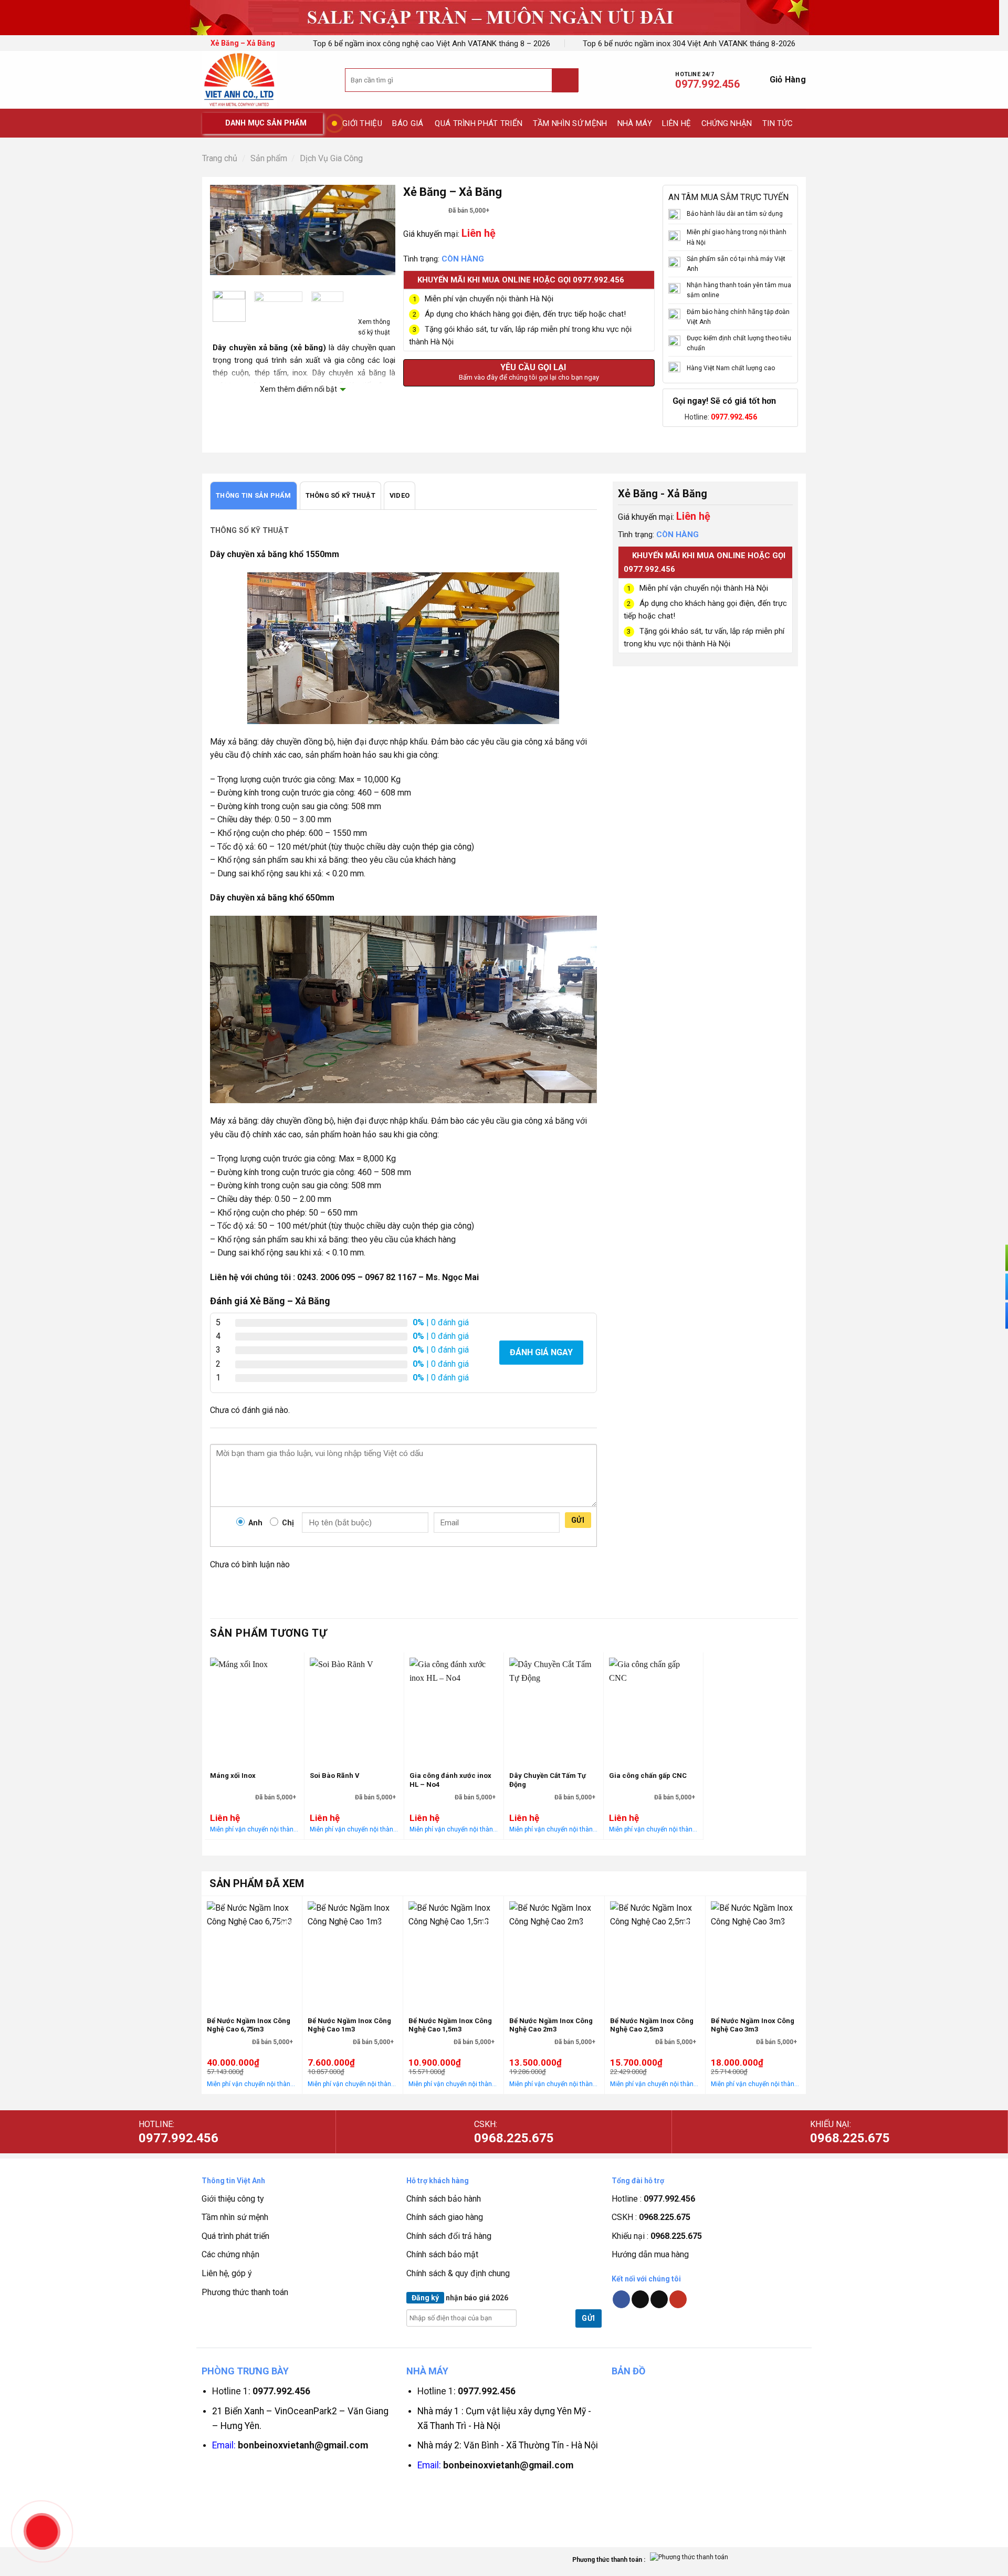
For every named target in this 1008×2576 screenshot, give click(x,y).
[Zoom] (224, 263)
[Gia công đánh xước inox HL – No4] (454, 1755)
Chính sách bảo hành (444, 2199)
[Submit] (565, 81)
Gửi (578, 1520)
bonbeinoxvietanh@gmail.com (303, 2445)
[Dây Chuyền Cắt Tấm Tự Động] (554, 1755)
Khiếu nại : (657, 2236)
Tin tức (778, 123)
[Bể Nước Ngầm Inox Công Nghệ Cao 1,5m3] (453, 1953)
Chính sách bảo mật (442, 2254)
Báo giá (408, 123)
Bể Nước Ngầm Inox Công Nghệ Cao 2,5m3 (652, 2025)
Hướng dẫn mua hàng (650, 2254)
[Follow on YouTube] (678, 2299)
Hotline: (721, 417)
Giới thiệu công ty (233, 2199)
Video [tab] (400, 495)
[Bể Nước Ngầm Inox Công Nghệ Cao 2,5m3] (655, 1953)
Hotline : (653, 2199)
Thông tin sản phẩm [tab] (254, 495)
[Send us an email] (659, 2299)
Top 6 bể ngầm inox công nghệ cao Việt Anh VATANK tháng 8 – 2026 (432, 44)
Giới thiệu (362, 123)
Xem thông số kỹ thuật (374, 327)
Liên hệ (676, 123)
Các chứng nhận (230, 2254)
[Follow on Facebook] (621, 2299)
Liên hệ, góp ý (227, 2273)
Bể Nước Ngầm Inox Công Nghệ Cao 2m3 (551, 2025)
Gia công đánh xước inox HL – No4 (450, 1780)
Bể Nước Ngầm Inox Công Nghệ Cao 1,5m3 (450, 2025)
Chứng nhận (727, 123)
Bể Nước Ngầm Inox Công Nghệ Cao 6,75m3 (249, 2025)
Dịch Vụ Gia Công (331, 158)
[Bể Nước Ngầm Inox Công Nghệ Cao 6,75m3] (252, 1953)
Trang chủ (220, 158)
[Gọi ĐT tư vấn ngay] (992, 1258)
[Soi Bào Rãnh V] (354, 1755)
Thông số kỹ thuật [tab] (340, 495)
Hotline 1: (261, 2391)
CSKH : (651, 2217)
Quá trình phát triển (479, 123)
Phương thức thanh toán (245, 2292)
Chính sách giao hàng (445, 2217)
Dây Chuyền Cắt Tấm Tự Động (548, 1780)
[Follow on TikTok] (640, 2299)
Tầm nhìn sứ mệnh (570, 123)
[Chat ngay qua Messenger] (992, 1287)
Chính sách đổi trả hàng (449, 2236)
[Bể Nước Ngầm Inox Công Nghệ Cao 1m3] (353, 1953)
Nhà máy (635, 123)
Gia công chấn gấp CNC (648, 1776)
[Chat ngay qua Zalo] (992, 1316)
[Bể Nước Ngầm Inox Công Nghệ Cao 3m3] (756, 1953)
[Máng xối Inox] (254, 1755)
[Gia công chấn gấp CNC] (653, 1755)
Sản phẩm (269, 158)
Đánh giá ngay (541, 1352)
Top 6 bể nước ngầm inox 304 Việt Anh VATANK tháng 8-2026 (689, 44)
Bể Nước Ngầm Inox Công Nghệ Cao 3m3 (753, 2025)
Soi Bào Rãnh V (335, 1776)
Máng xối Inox (233, 1776)
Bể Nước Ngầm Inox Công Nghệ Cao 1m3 (349, 2025)
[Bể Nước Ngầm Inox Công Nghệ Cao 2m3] (554, 1953)
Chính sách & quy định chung (458, 2273)
